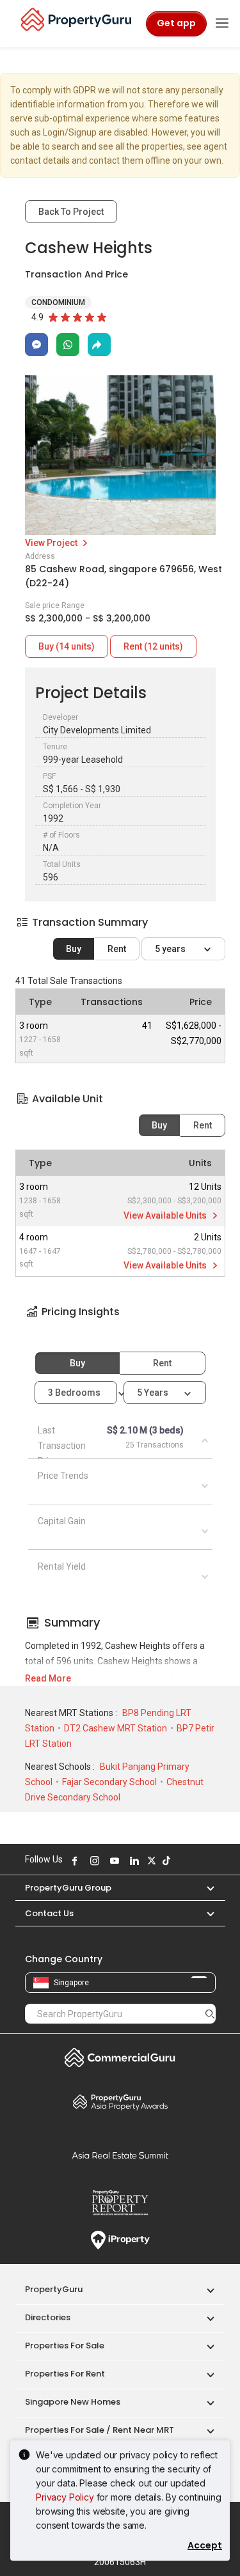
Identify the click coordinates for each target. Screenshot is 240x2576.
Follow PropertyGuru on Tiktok (165, 1861)
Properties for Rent (65, 2374)
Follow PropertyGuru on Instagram (93, 1861)
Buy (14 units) (67, 646)
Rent (117, 949)
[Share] (99, 345)
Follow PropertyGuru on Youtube (113, 1861)
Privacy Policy (65, 2497)
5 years (171, 949)
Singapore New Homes (73, 2402)
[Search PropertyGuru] (210, 2013)
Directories (48, 2317)
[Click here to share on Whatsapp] (68, 345)
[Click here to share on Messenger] (36, 345)
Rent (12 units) (153, 646)
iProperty (120, 2240)
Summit (120, 2155)
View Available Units (166, 1215)
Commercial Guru (120, 2057)
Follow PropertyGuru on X (150, 1861)
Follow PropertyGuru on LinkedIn (133, 1861)
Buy (74, 949)
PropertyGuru (54, 2289)
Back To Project (71, 212)
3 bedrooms (75, 1393)
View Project (52, 543)
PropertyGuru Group (68, 1888)
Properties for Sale (65, 2346)
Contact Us (49, 1913)
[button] (120, 1323)
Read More (48, 1678)
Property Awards (120, 2102)
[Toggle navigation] (222, 24)
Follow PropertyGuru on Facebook (74, 1861)
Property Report (120, 2203)
